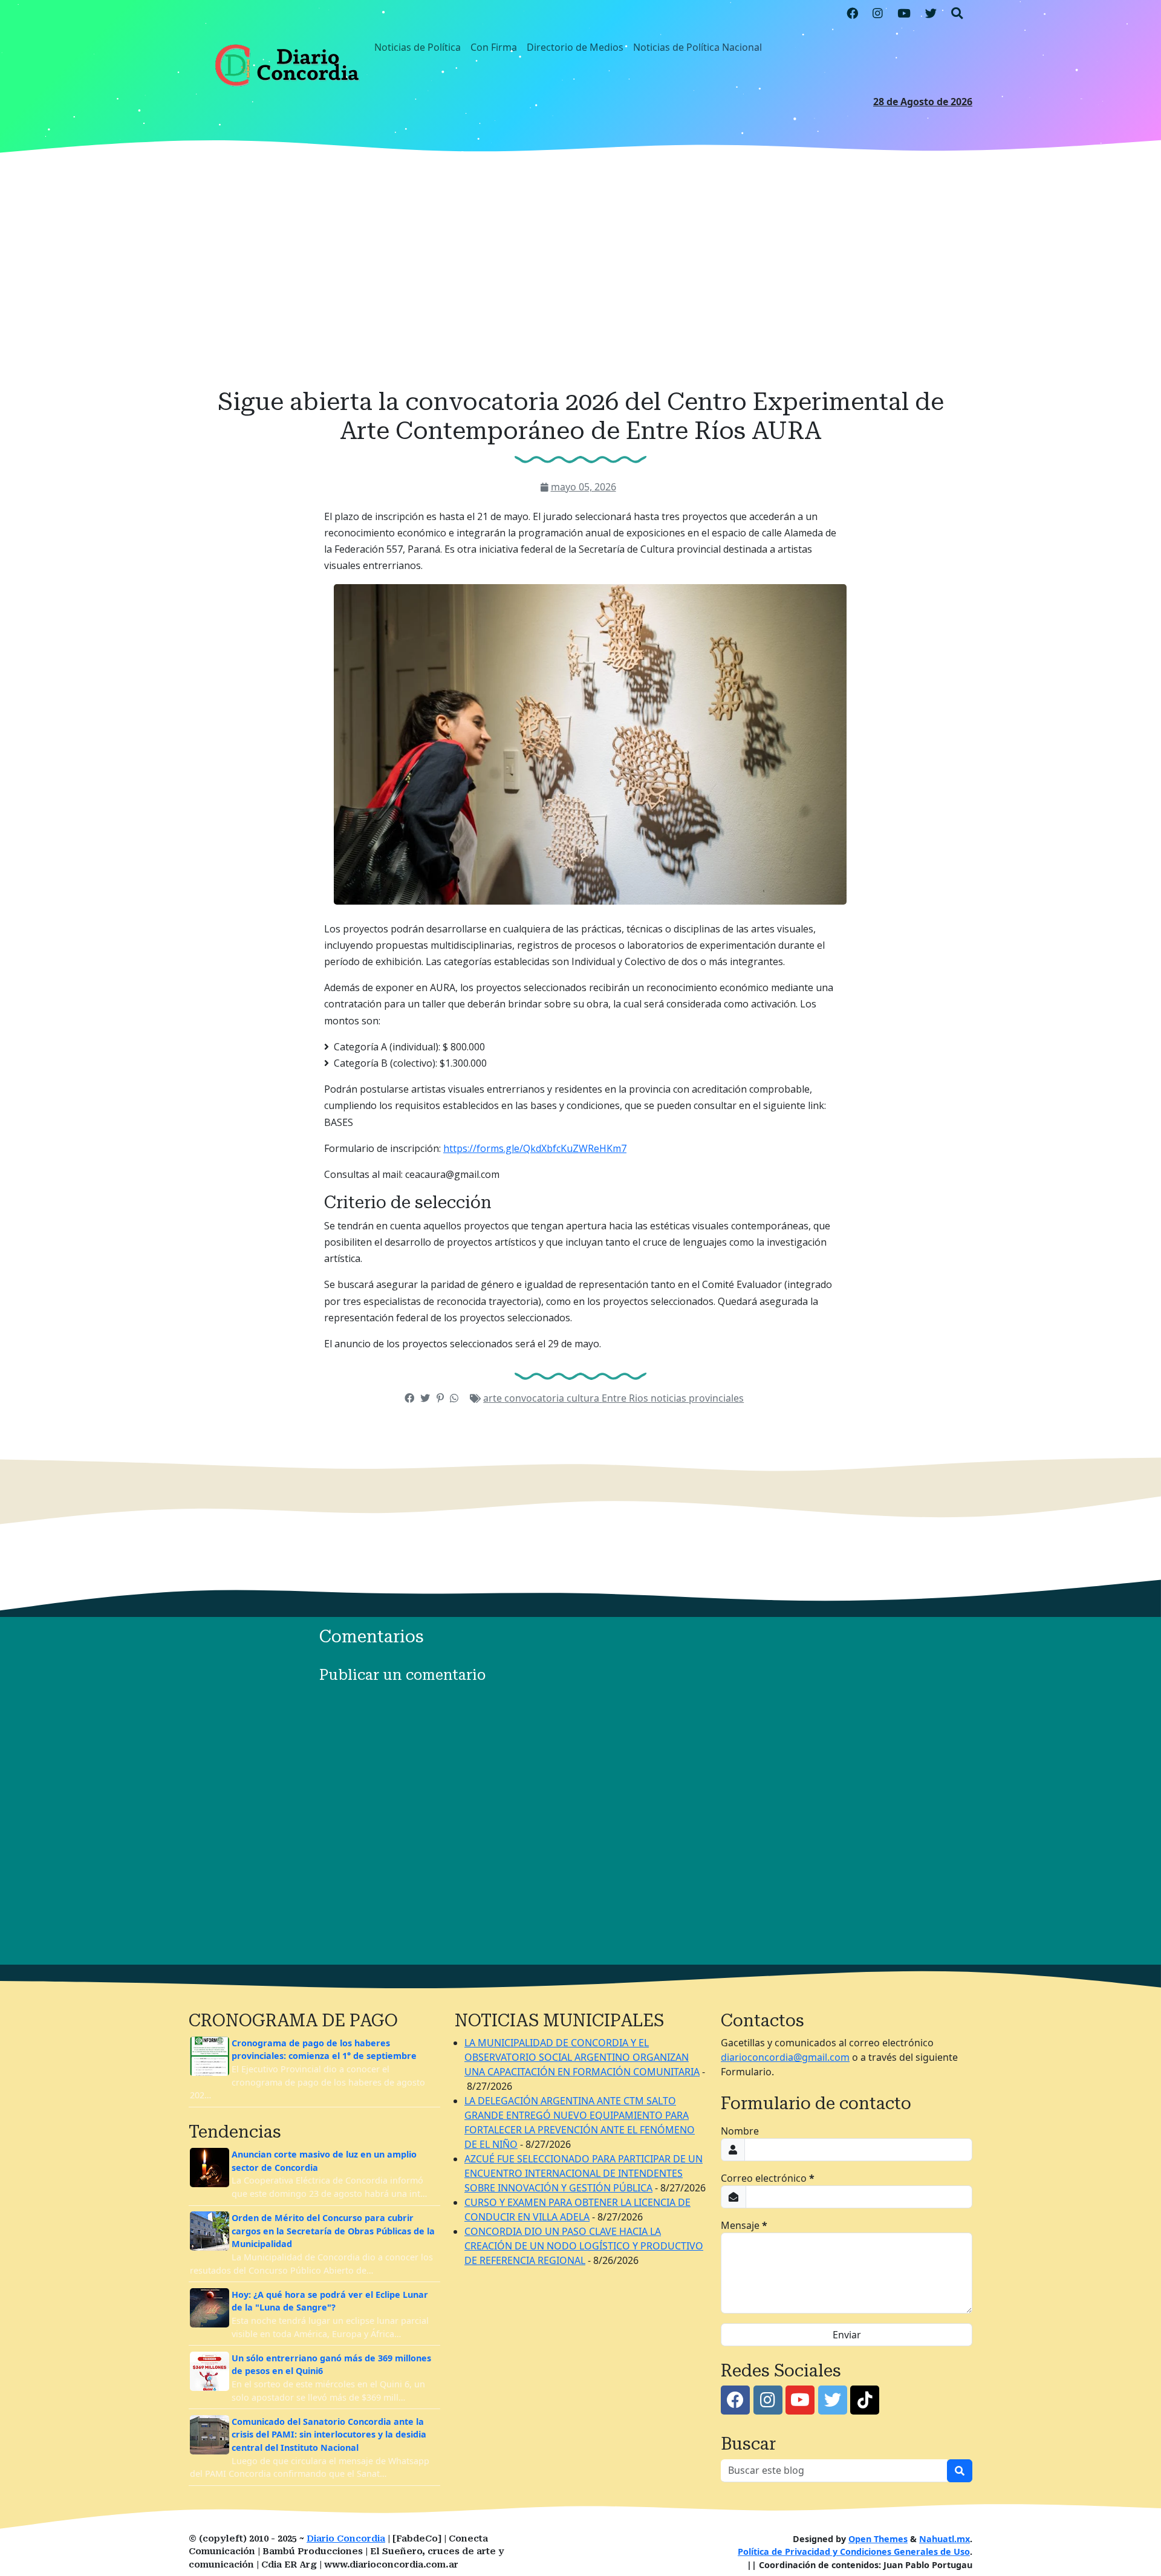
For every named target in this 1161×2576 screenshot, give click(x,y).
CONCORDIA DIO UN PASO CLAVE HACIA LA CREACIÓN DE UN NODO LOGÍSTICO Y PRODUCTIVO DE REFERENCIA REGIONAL (584, 2246)
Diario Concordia (346, 2539)
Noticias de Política (418, 47)
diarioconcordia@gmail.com (785, 2057)
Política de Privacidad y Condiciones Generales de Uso (854, 2552)
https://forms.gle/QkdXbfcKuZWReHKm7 (535, 1148)
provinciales (716, 1398)
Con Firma (494, 47)
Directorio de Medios (575, 47)
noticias (670, 1398)
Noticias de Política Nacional (698, 47)
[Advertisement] (580, 274)
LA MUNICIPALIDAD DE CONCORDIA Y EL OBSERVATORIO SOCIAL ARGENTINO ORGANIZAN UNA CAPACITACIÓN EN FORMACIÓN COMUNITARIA (582, 2057)
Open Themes (878, 2539)
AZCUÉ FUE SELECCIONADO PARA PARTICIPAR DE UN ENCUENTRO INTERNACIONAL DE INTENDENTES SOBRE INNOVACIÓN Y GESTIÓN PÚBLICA (584, 2173)
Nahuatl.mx (945, 2539)
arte (494, 1398)
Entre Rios (626, 1398)
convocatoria (535, 1398)
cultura (584, 1398)
